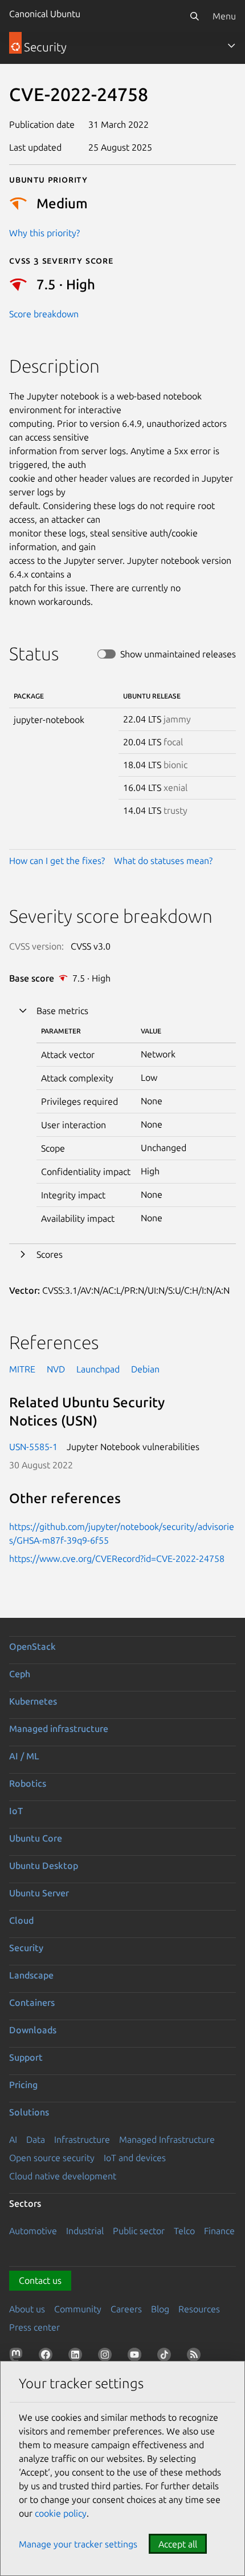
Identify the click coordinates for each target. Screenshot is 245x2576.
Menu (224, 16)
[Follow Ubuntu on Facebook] (48, 2357)
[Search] (194, 16)
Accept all (178, 2544)
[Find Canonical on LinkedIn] (77, 2357)
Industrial (85, 2231)
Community (78, 2309)
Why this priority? (44, 233)
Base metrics (62, 1011)
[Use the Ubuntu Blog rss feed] (196, 2357)
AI (13, 2139)
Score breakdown (44, 314)
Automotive (33, 2231)
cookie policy (61, 2513)
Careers (126, 2309)
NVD (56, 1369)
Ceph (20, 1674)
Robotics (28, 1783)
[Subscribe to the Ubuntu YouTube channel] (137, 2357)
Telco (184, 2231)
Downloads (33, 2030)
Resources (199, 2309)
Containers (32, 2002)
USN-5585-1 (33, 1447)
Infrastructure (82, 2139)
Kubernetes (33, 1701)
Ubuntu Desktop (44, 1866)
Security (26, 1948)
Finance (219, 2231)
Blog (160, 2309)
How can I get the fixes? (57, 861)
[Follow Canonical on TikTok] (166, 2357)
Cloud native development (63, 2176)
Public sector (139, 2231)
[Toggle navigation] (231, 46)
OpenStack (32, 1646)
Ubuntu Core (36, 1838)
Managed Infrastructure (167, 2139)
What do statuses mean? (163, 861)
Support (26, 2057)
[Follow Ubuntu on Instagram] (107, 2357)
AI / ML (24, 1756)
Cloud (21, 1920)
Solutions (29, 2112)
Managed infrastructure (59, 1729)
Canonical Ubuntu (45, 14)
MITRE (22, 1369)
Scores (50, 1254)
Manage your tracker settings (78, 2544)
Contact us (40, 2280)
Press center (34, 2327)
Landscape (31, 1975)
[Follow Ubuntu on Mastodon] (18, 2357)
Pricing (23, 2085)
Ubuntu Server (39, 1893)
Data (36, 2139)
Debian (145, 1369)
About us (27, 2309)
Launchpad (98, 1369)
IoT (16, 1811)
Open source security (52, 2158)
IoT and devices (135, 2158)
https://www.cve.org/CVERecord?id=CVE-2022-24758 (117, 1558)
